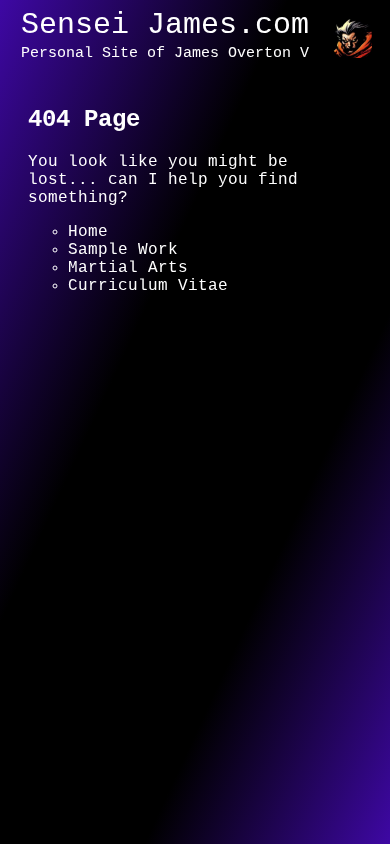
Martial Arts (128, 268)
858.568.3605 (88, 496)
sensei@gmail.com (258, 496)
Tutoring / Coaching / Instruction (173, 331)
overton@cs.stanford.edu (143, 514)
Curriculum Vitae (148, 286)
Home (88, 232)
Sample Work (123, 250)
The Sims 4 (118, 304)
